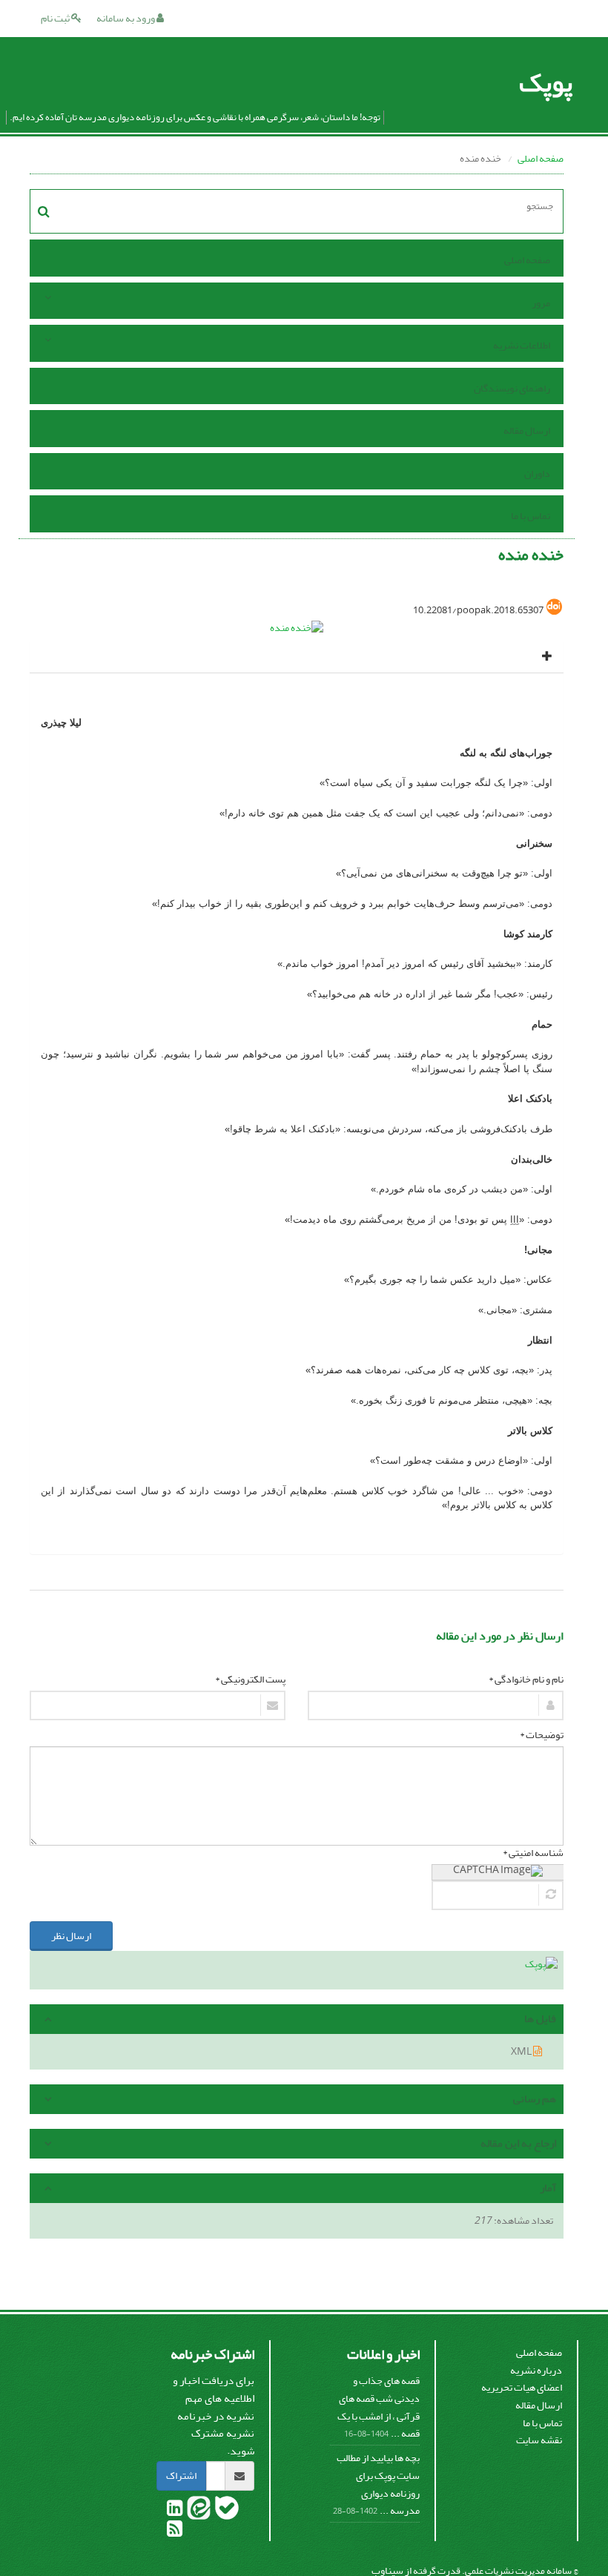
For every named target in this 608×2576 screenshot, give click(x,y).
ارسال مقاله (527, 430)
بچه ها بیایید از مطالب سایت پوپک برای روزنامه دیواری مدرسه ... (378, 2484)
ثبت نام (56, 18)
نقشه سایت (539, 2440)
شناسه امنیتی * (533, 1853)
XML (522, 2051)
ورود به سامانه (126, 18)
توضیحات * (542, 1735)
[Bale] (226, 2511)
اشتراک (181, 2476)
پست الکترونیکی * (250, 1680)
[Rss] (175, 2532)
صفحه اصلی (541, 158)
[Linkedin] (175, 2511)
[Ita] (198, 2511)
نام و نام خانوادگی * (526, 1680)
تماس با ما (531, 516)
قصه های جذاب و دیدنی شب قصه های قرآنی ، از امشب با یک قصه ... (379, 2407)
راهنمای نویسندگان (512, 388)
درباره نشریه (536, 2370)
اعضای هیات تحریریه (522, 2387)
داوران (537, 473)
